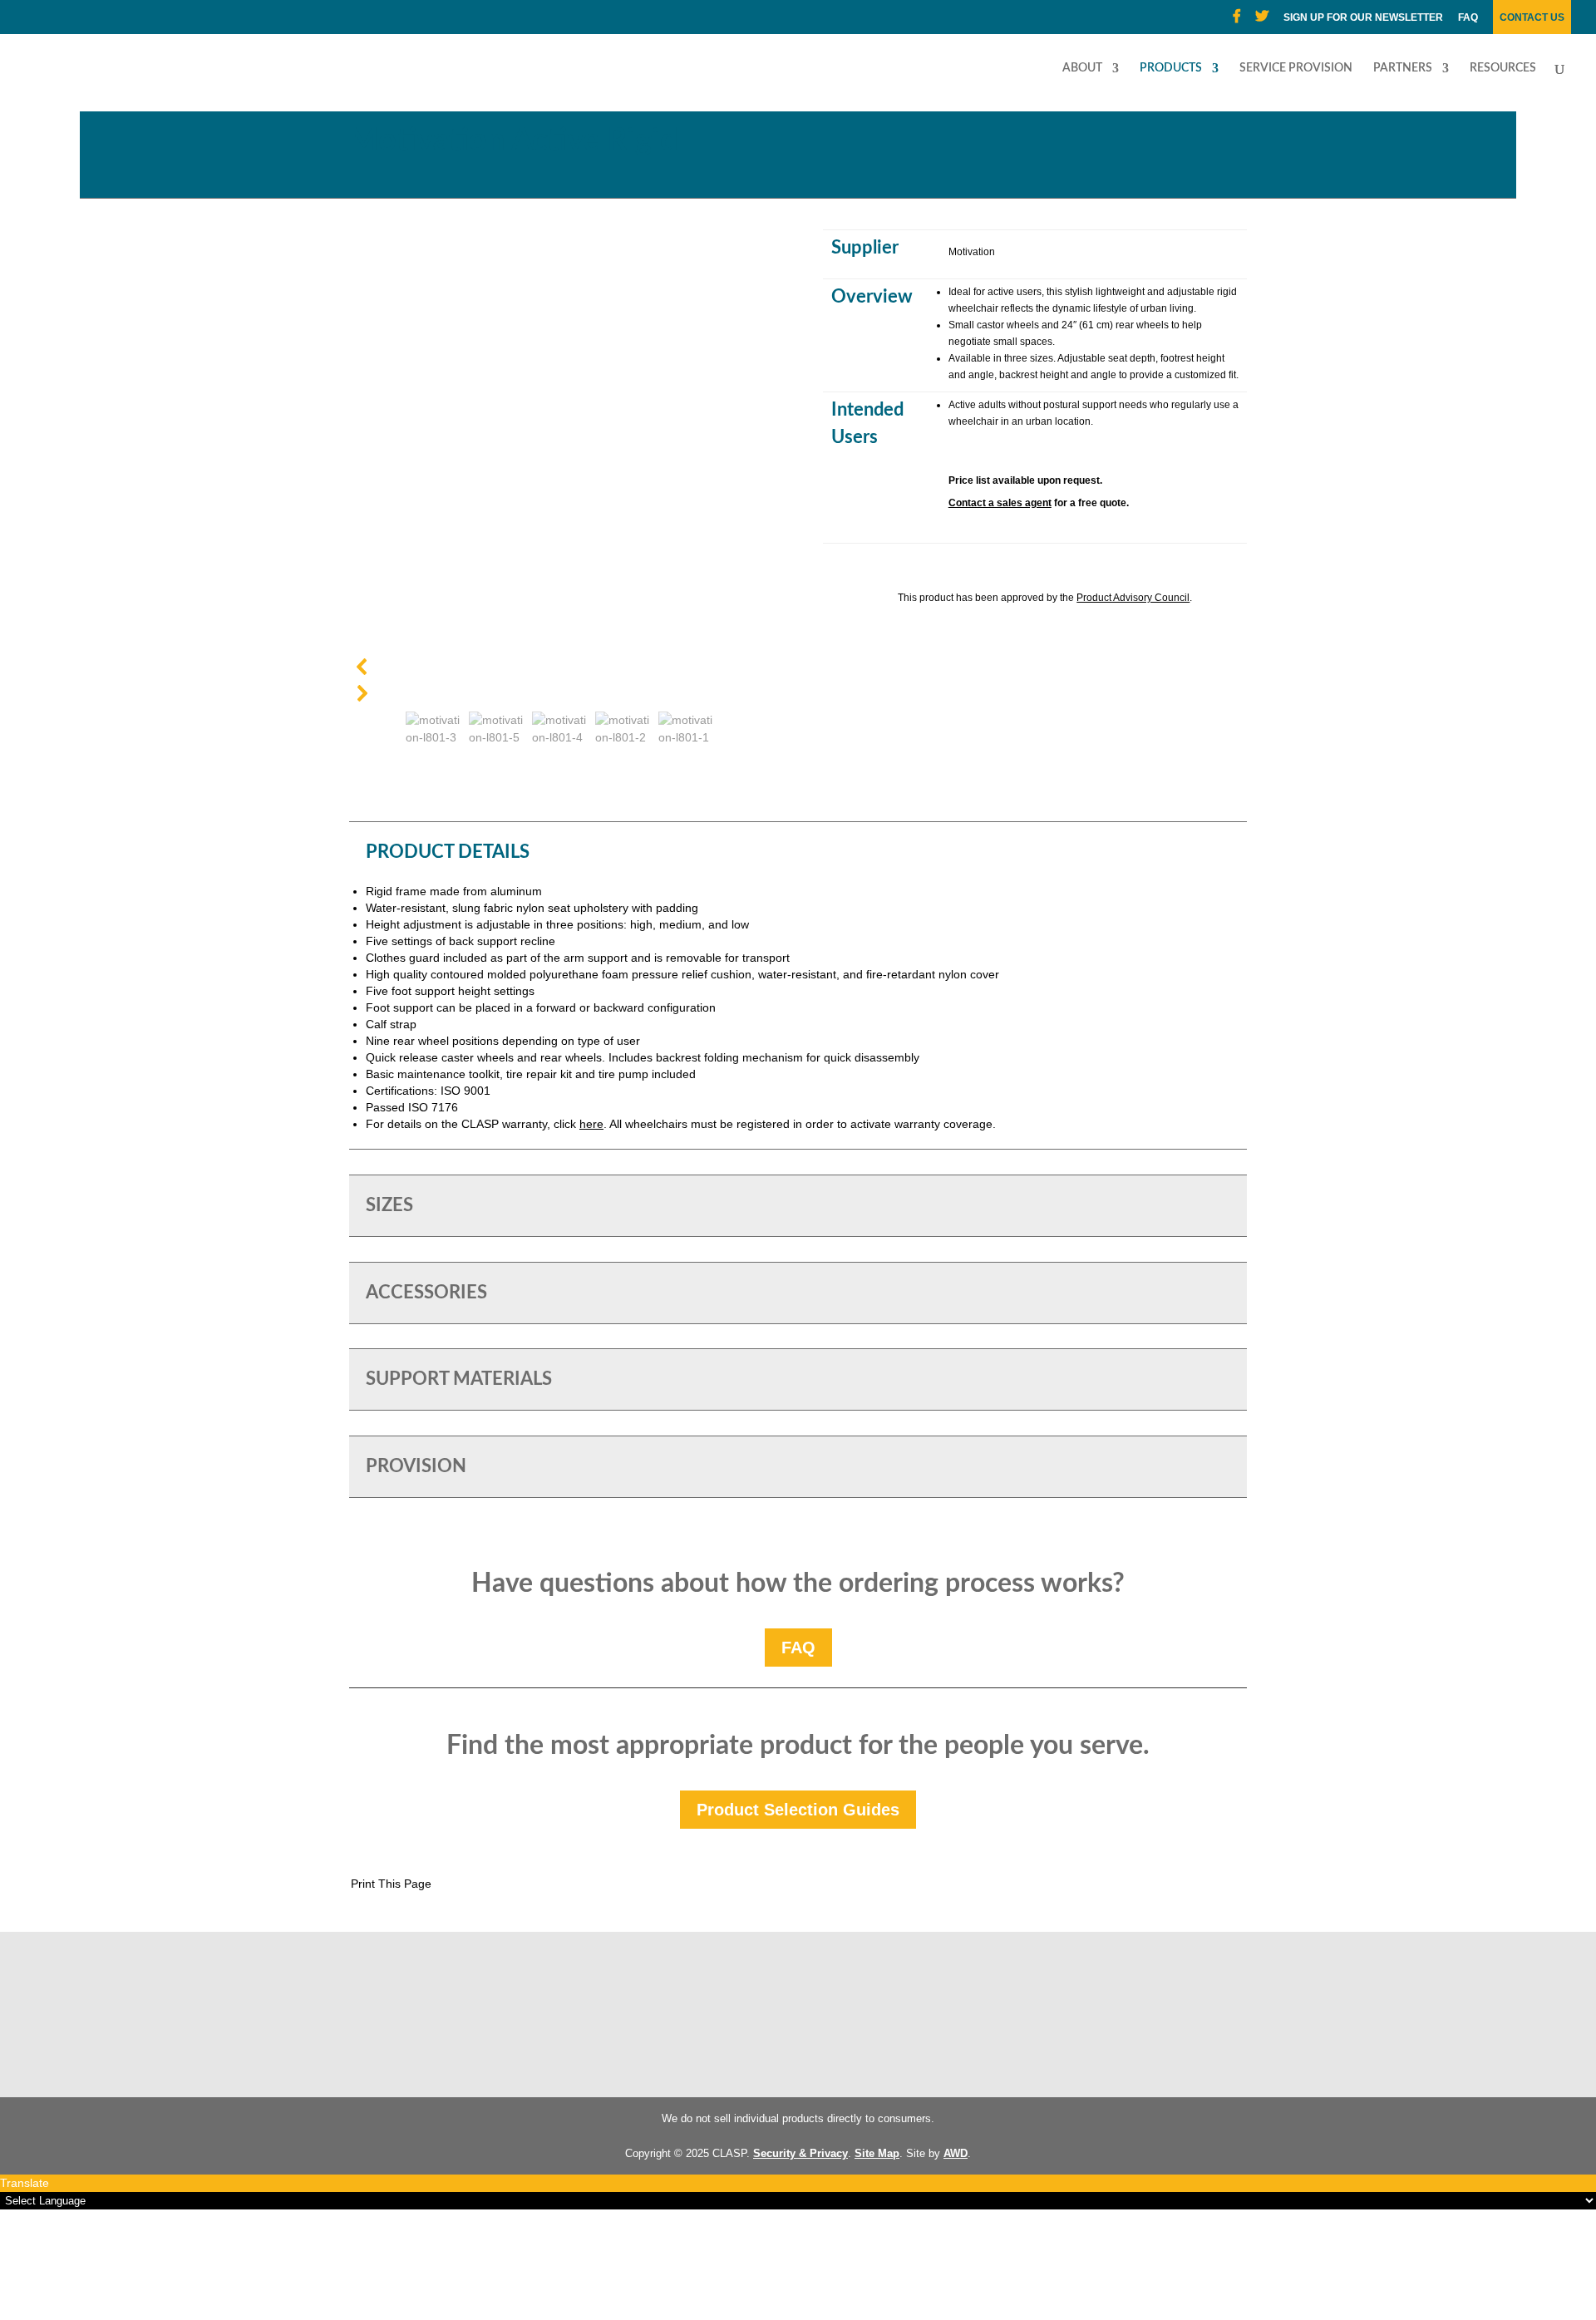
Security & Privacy (800, 2153)
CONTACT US (1532, 18)
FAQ (1468, 18)
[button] (561, 667)
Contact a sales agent (1000, 503)
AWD (956, 2153)
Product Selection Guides (798, 1810)
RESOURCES (1503, 68)
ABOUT (1082, 68)
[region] (561, 490)
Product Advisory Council (1133, 598)
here (591, 1124)
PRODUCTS (1171, 68)
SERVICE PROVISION (1296, 68)
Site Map (877, 2153)
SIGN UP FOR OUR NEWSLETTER (1363, 18)
